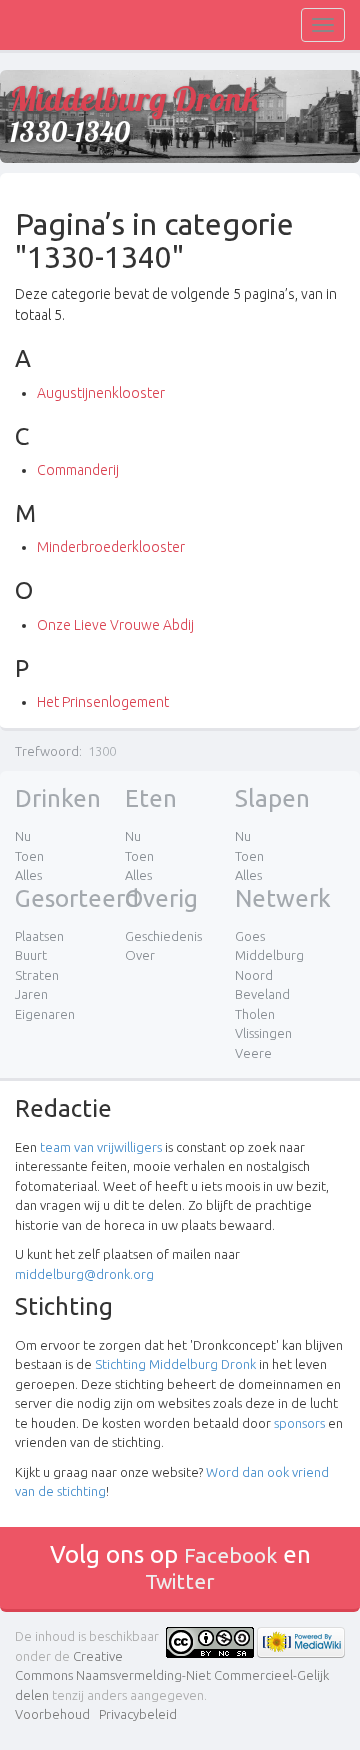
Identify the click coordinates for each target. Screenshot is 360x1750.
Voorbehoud (52, 1714)
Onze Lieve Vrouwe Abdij (115, 625)
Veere (253, 1053)
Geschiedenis (163, 936)
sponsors (299, 1423)
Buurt (31, 955)
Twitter (180, 1581)
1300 (102, 751)
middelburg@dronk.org (84, 1274)
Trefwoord (47, 751)
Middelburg (269, 955)
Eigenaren (45, 1014)
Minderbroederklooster (111, 547)
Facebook (230, 1555)
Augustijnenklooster (101, 393)
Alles (28, 875)
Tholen (255, 1014)
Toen (29, 856)
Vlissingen (263, 1033)
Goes (250, 936)
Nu (23, 836)
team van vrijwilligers (101, 1147)
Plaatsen (39, 936)
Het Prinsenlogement (103, 702)
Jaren (31, 994)
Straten (37, 975)
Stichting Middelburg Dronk (175, 1364)
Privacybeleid (138, 1714)
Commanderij (78, 470)
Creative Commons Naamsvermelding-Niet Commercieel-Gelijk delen (172, 1675)
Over (140, 955)
